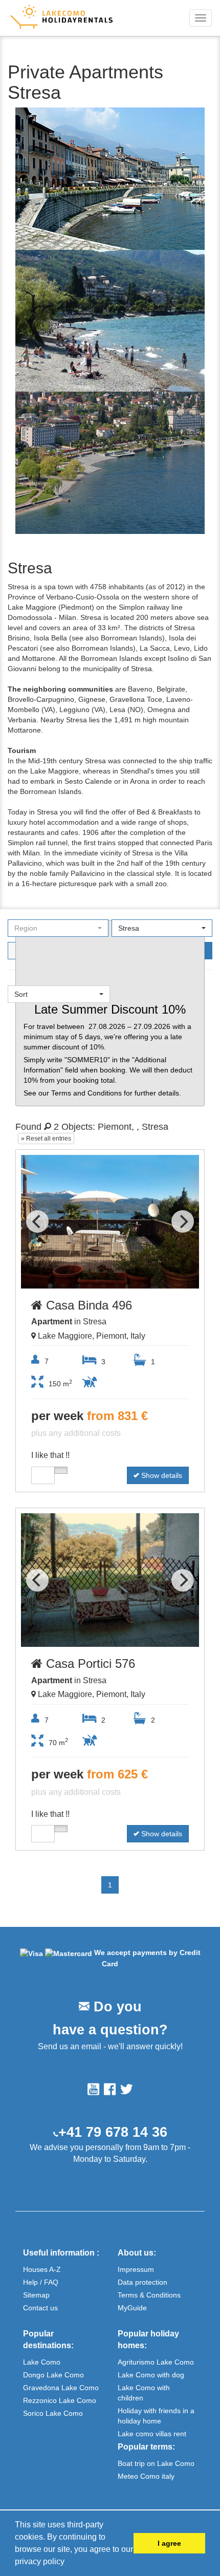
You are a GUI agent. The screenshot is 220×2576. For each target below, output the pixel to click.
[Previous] (37, 1221)
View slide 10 (170, 1286)
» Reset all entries (46, 1139)
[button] (68, 2563)
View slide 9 (157, 1286)
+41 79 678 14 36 (113, 2132)
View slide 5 (103, 1286)
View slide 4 (90, 1286)
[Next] (183, 1221)
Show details (161, 1475)
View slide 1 (50, 1286)
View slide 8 (143, 1286)
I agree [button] (169, 2543)
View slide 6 (117, 1286)
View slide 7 (130, 1286)
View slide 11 (177, 1644)
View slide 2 (63, 1286)
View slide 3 (77, 1286)
